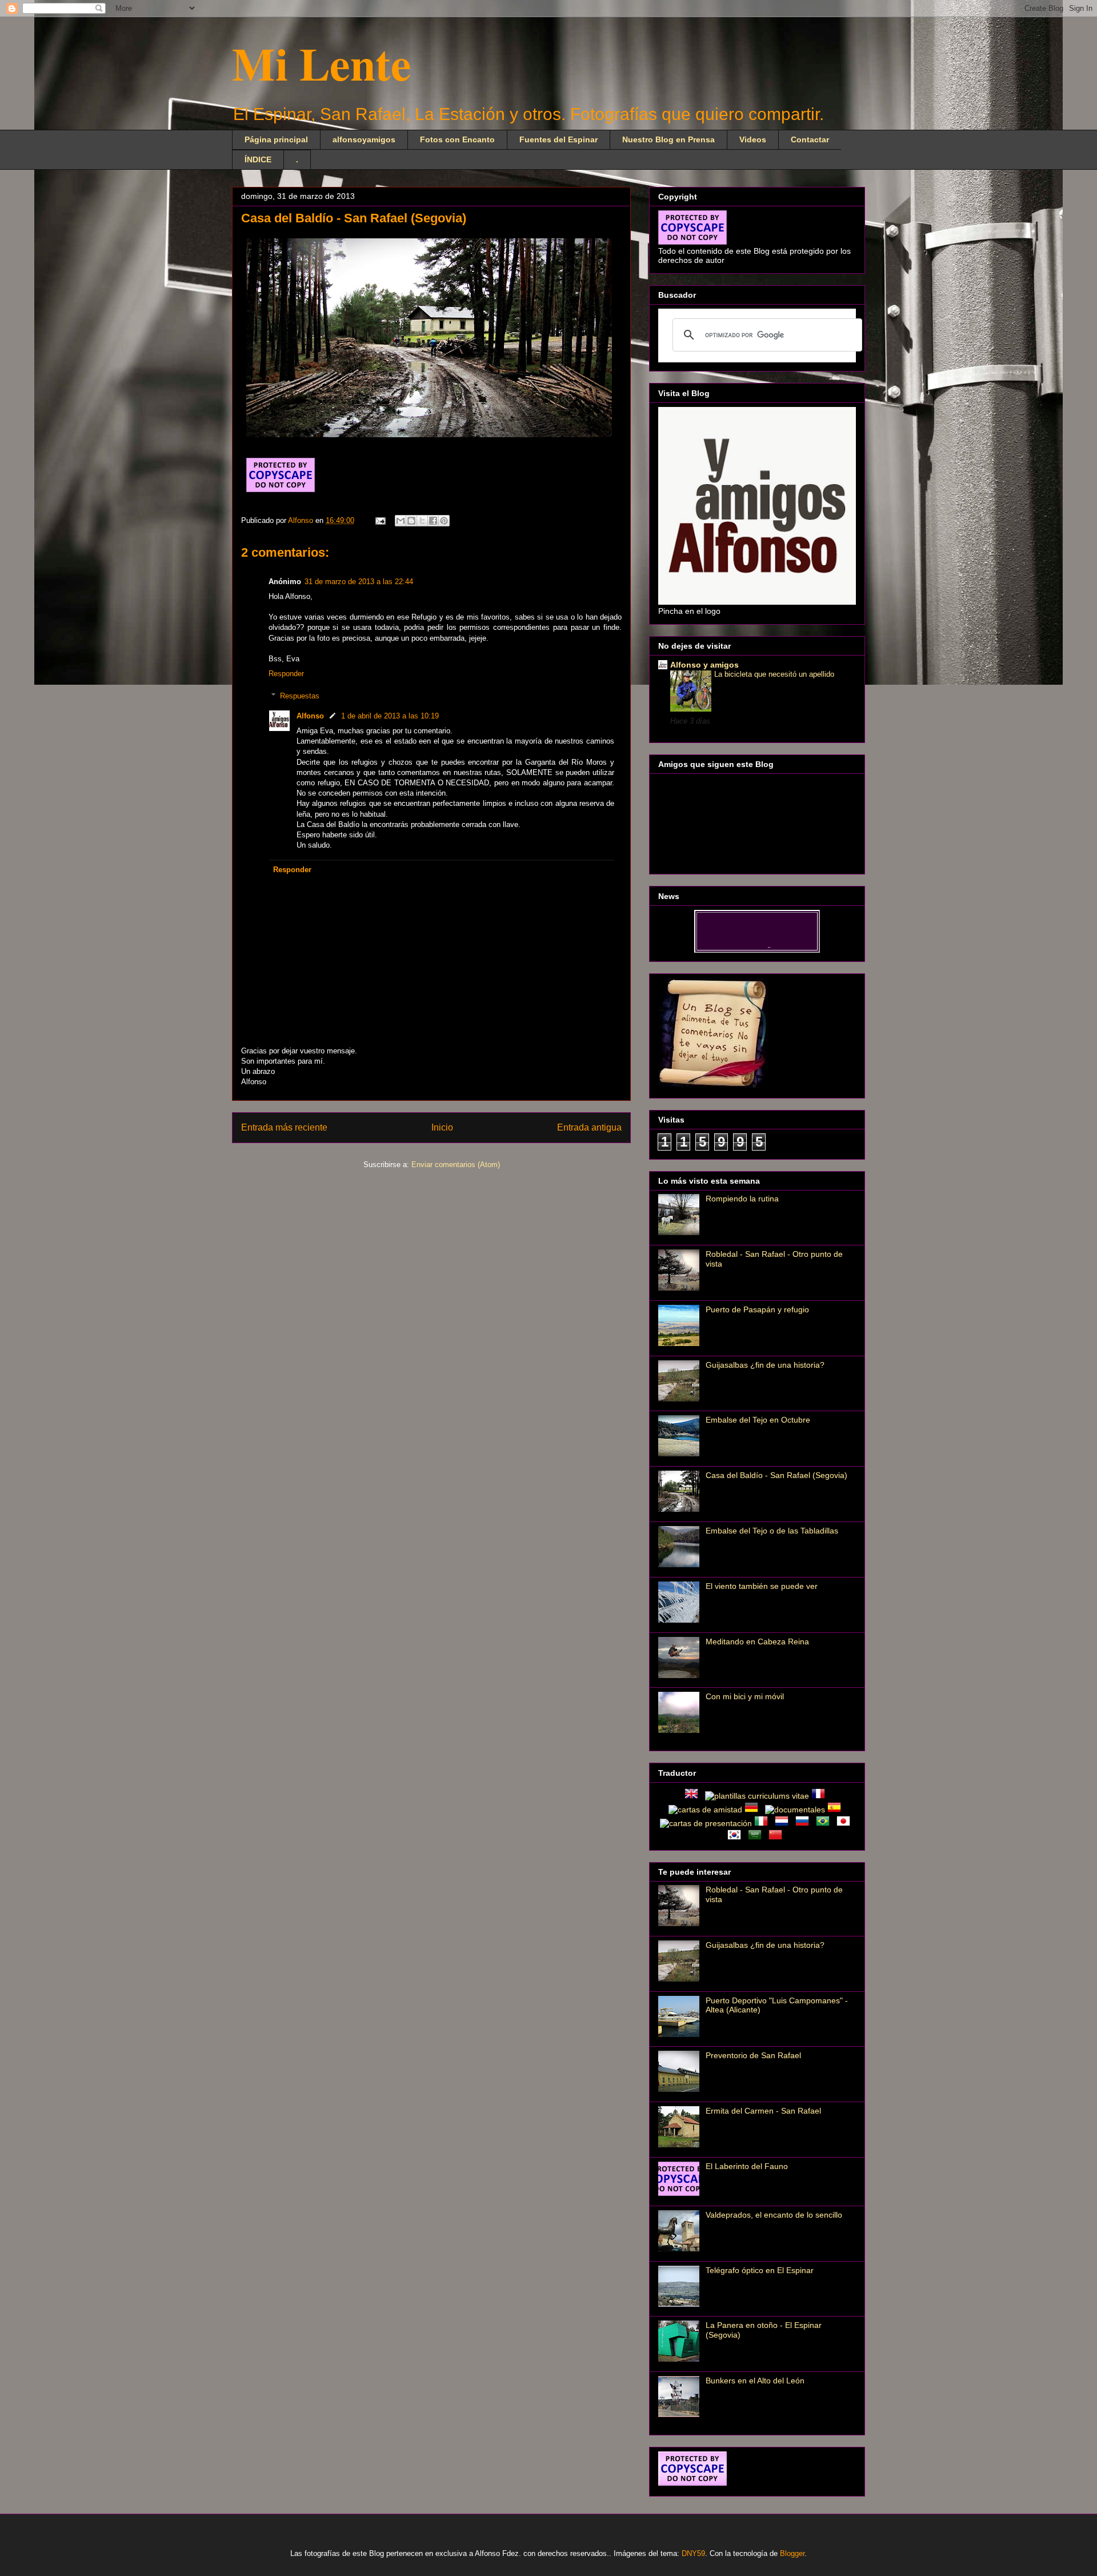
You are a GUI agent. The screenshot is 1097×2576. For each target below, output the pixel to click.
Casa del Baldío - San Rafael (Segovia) (776, 1475)
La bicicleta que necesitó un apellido (774, 674)
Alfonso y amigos (704, 665)
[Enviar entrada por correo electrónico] (380, 520)
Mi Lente (322, 63)
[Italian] (763, 1823)
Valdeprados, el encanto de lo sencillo (774, 2215)
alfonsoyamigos (364, 139)
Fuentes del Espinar (558, 139)
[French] (820, 1796)
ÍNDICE (258, 159)
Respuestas (300, 696)
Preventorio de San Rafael (753, 2055)
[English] (694, 1796)
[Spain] (836, 1810)
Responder (286, 674)
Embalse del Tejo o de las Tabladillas (772, 1531)
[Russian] (804, 1823)
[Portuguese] (825, 1823)
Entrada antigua (589, 1127)
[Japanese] (846, 1823)
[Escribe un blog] (411, 521)
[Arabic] (757, 1837)
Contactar (810, 139)
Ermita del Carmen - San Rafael (763, 2111)
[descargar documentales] (795, 1810)
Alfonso (302, 520)
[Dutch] (784, 1823)
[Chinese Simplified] (778, 1837)
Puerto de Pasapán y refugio (757, 1309)
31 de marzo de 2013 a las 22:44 (359, 582)
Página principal (276, 139)
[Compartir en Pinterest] (444, 521)
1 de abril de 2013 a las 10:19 (390, 716)
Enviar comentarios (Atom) (456, 1165)
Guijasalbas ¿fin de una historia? (765, 1365)
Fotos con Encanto (457, 139)
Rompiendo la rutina (742, 1199)
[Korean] (736, 1837)
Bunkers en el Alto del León (755, 2381)
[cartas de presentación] (706, 1823)
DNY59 (693, 2553)
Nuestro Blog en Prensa (668, 139)
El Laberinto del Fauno (747, 2166)
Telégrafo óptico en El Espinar (760, 2270)
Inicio (442, 1127)
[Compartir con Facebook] (433, 521)
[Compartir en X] (422, 521)
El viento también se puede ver (762, 1586)
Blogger (792, 2553)
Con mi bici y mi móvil (745, 1696)
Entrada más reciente (284, 1127)
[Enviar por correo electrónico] (401, 521)
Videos (753, 139)
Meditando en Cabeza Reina (757, 1642)
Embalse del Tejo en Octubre (758, 1420)
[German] (754, 1810)
